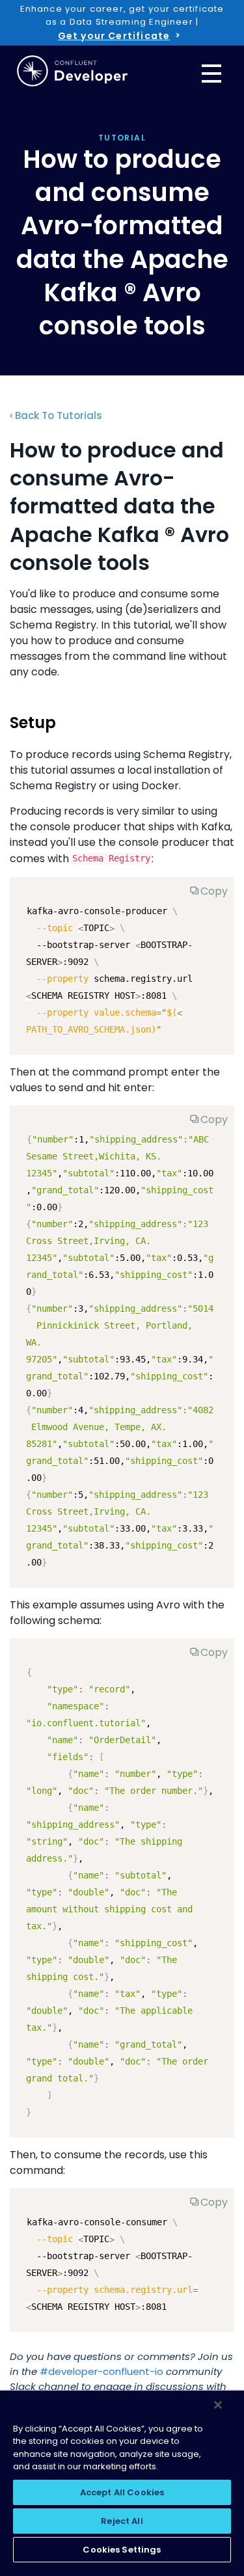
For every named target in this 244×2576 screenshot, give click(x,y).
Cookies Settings (122, 2550)
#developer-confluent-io (102, 2371)
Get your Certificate (114, 36)
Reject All (122, 2521)
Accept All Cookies (122, 2492)
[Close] (218, 2405)
